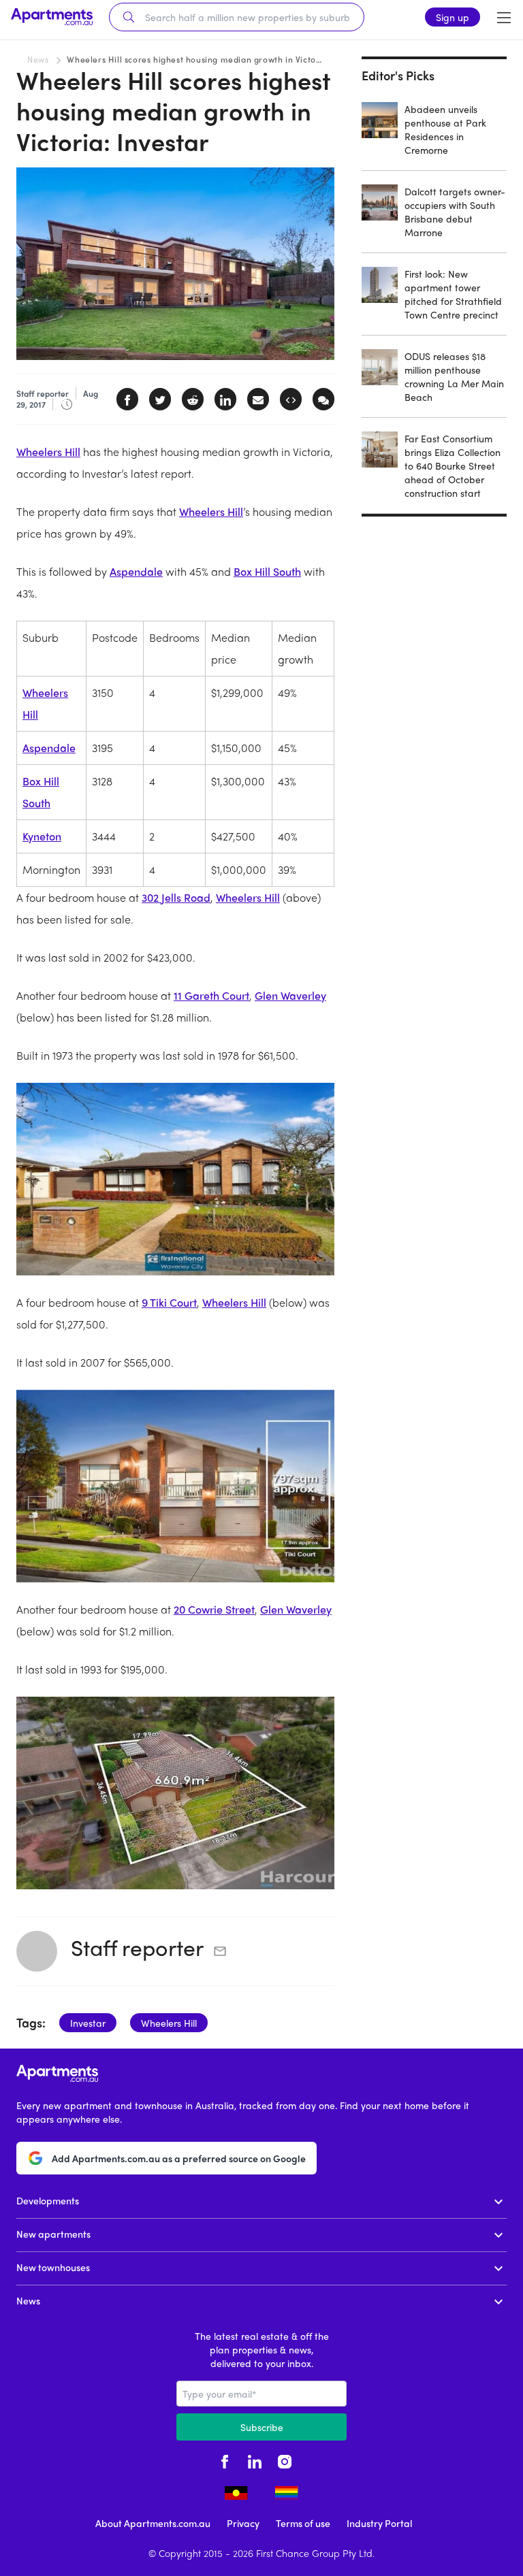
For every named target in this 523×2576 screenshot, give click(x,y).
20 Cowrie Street (214, 1609)
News (38, 59)
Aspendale (136, 571)
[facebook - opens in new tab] (225, 2460)
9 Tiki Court (169, 1302)
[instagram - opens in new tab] (285, 2460)
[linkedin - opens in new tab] (255, 2460)
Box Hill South (267, 571)
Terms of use (303, 2523)
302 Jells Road (176, 897)
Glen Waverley (290, 995)
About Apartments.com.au (153, 2523)
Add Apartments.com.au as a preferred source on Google (179, 2158)
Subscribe (262, 2427)
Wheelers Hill (48, 452)
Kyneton (42, 836)
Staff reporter (137, 1947)
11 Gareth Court (211, 995)
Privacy (243, 2523)
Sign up (453, 17)
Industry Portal (379, 2523)
